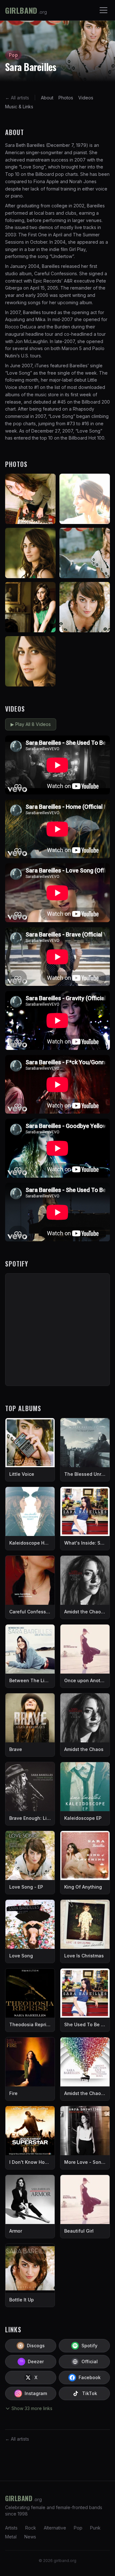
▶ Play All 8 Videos (31, 724)
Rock (31, 2528)
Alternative (55, 2528)
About (47, 98)
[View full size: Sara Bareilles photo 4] (85, 553)
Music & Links (19, 107)
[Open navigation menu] (103, 10)
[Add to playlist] (102, 743)
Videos (86, 98)
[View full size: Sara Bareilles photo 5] (30, 607)
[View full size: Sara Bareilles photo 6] (85, 607)
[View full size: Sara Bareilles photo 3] (30, 553)
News (30, 2537)
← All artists (17, 98)
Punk (95, 2528)
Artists (11, 2528)
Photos (66, 98)
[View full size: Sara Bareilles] (30, 499)
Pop (78, 2528)
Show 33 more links (32, 2408)
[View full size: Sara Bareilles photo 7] (30, 661)
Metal (11, 2537)
